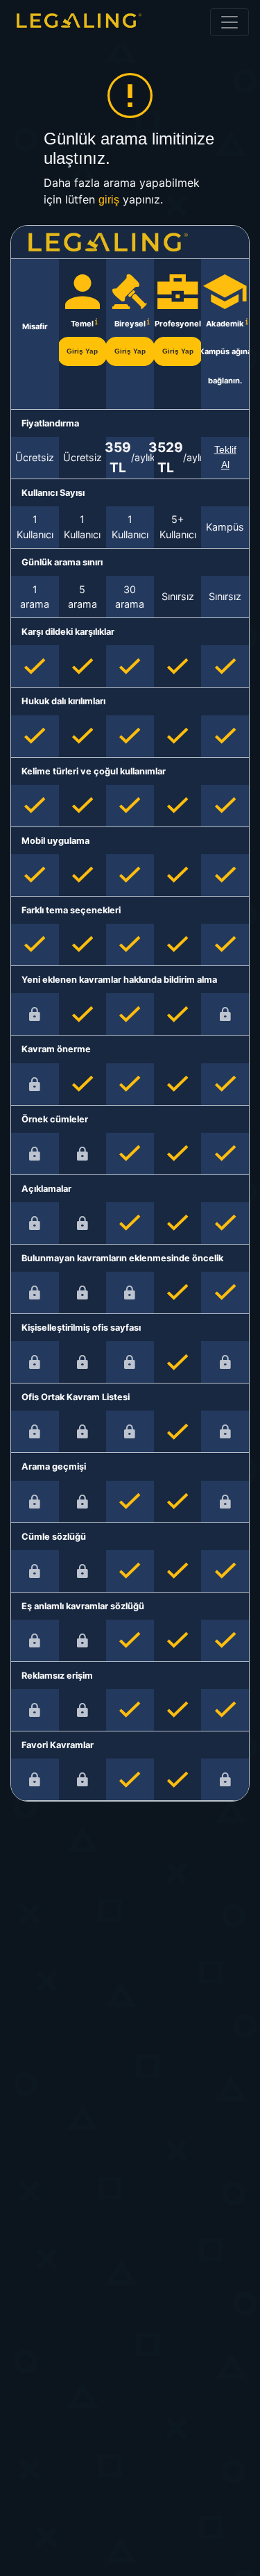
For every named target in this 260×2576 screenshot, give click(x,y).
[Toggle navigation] (229, 22)
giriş (109, 200)
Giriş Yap (82, 351)
